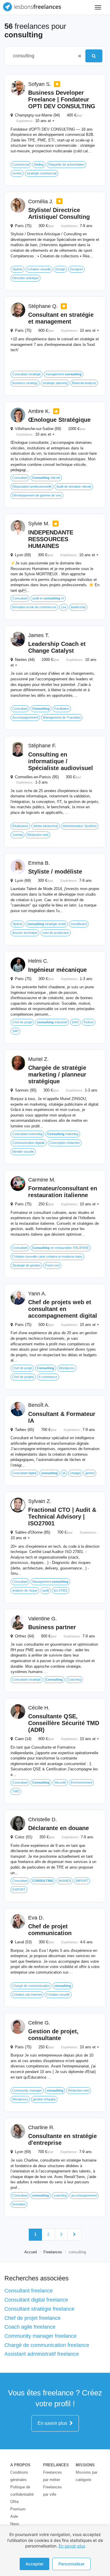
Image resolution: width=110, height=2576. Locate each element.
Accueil (31, 2252)
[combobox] (42, 56)
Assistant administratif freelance (42, 2354)
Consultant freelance (29, 2291)
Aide (14, 2516)
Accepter (34, 2564)
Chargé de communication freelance (47, 2345)
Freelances (53, 2252)
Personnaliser (71, 2564)
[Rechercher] (94, 56)
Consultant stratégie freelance (39, 2309)
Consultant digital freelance (36, 2300)
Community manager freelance (40, 2336)
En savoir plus (54, 2423)
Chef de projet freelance (33, 2318)
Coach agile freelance (30, 2327)
